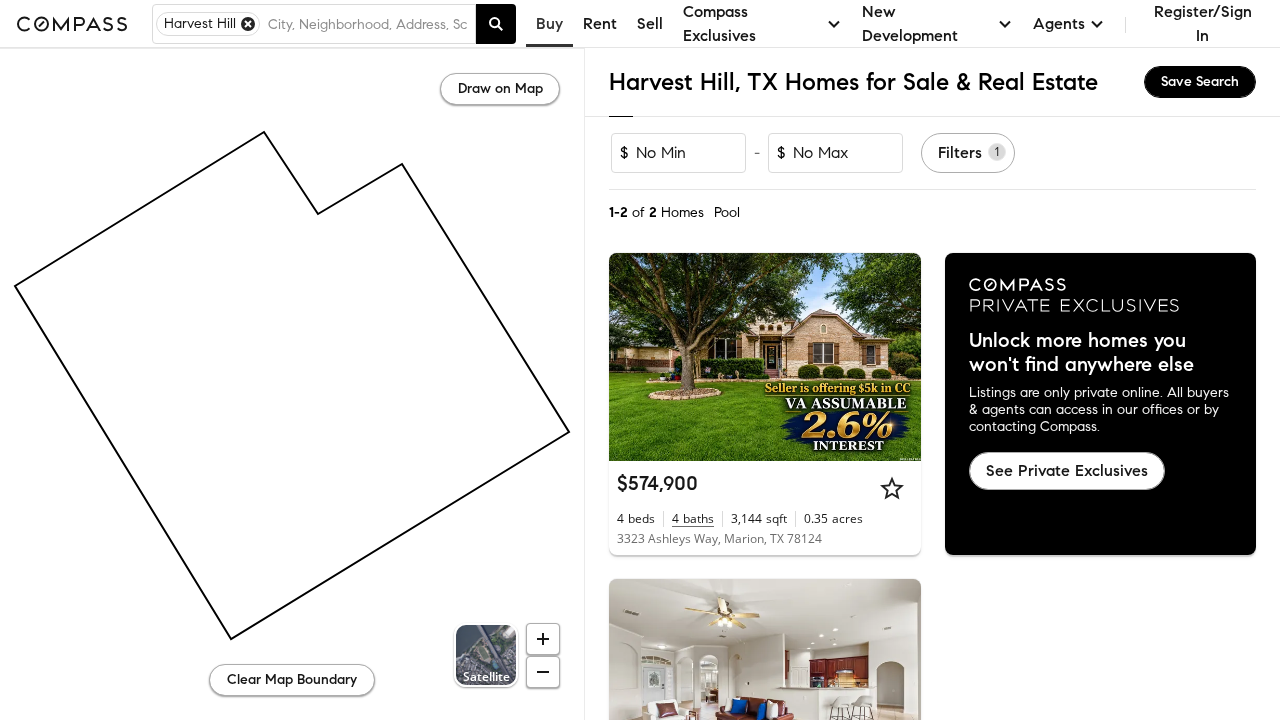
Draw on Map (500, 88)
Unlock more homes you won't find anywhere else (1081, 353)
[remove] (248, 24)
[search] (496, 24)
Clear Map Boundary (292, 679)
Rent (600, 23)
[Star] (892, 488)
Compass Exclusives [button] (719, 23)
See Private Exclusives (1067, 470)
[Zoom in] (543, 639)
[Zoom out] (543, 672)
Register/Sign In (1203, 23)
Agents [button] (1059, 23)
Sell (650, 23)
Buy (549, 23)
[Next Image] (897, 357)
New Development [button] (910, 23)
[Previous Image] (633, 357)
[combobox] (367, 24)
